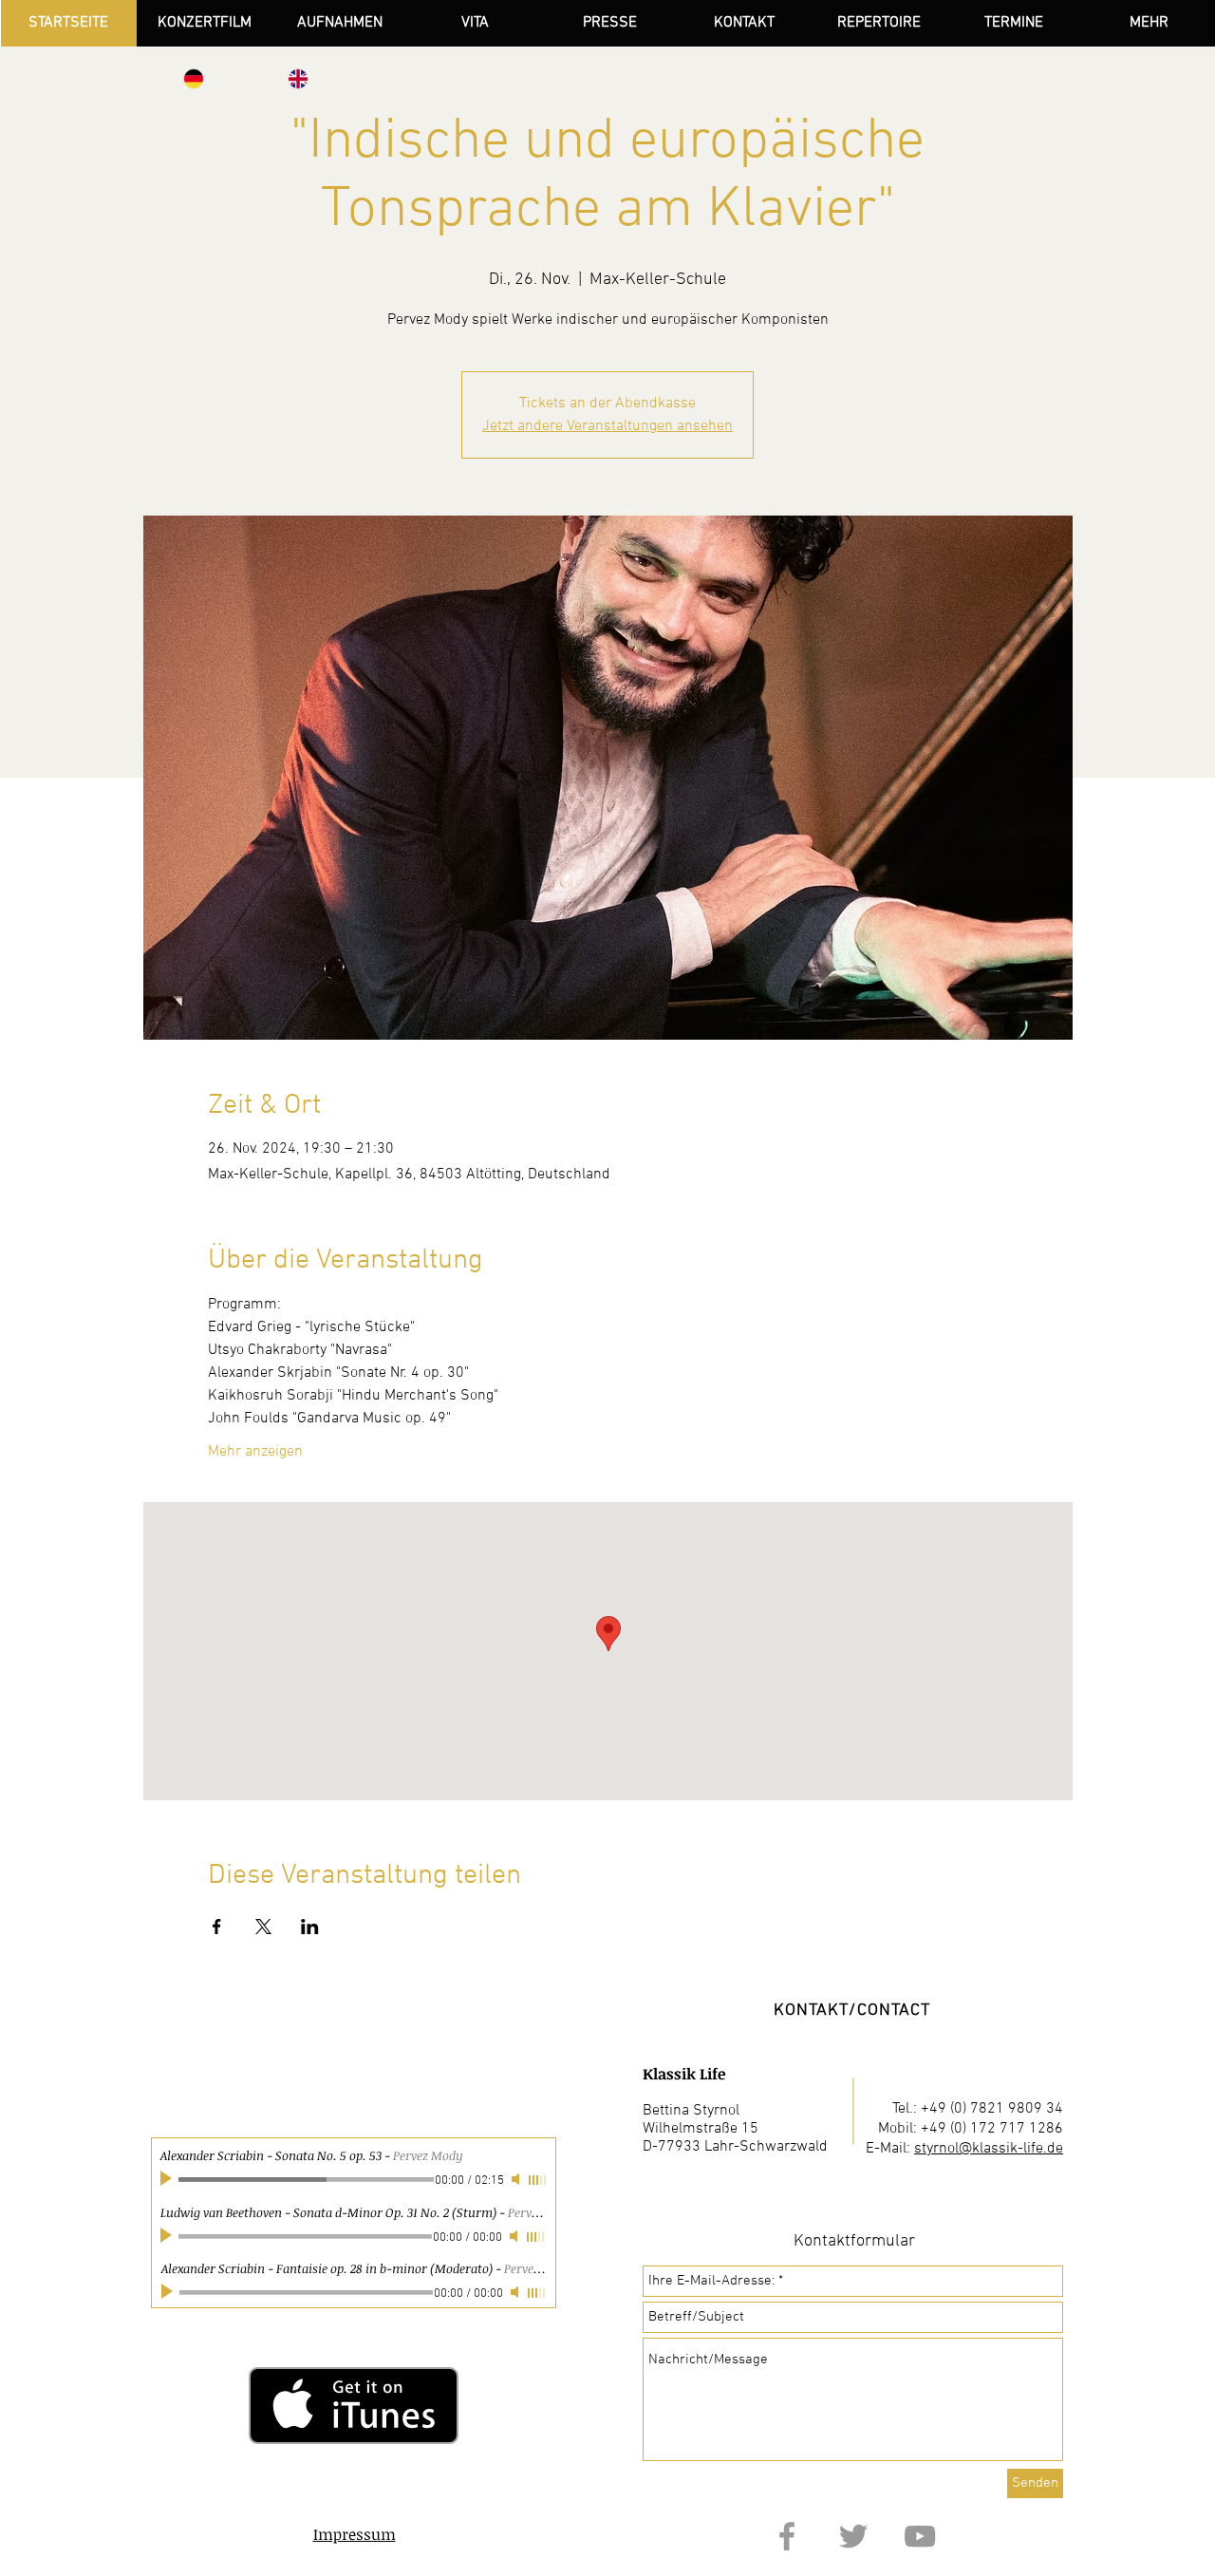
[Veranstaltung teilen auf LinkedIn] (310, 1927)
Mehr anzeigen (255, 1452)
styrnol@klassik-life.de (989, 2149)
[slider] (536, 2237)
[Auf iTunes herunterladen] (354, 2405)
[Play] (168, 2236)
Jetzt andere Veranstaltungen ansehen (607, 426)
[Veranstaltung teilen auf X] (263, 1927)
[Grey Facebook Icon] (787, 2536)
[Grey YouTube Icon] (920, 2536)
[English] (298, 78)
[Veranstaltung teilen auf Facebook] (217, 1927)
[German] (194, 78)
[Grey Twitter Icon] (853, 2536)
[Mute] (515, 2236)
